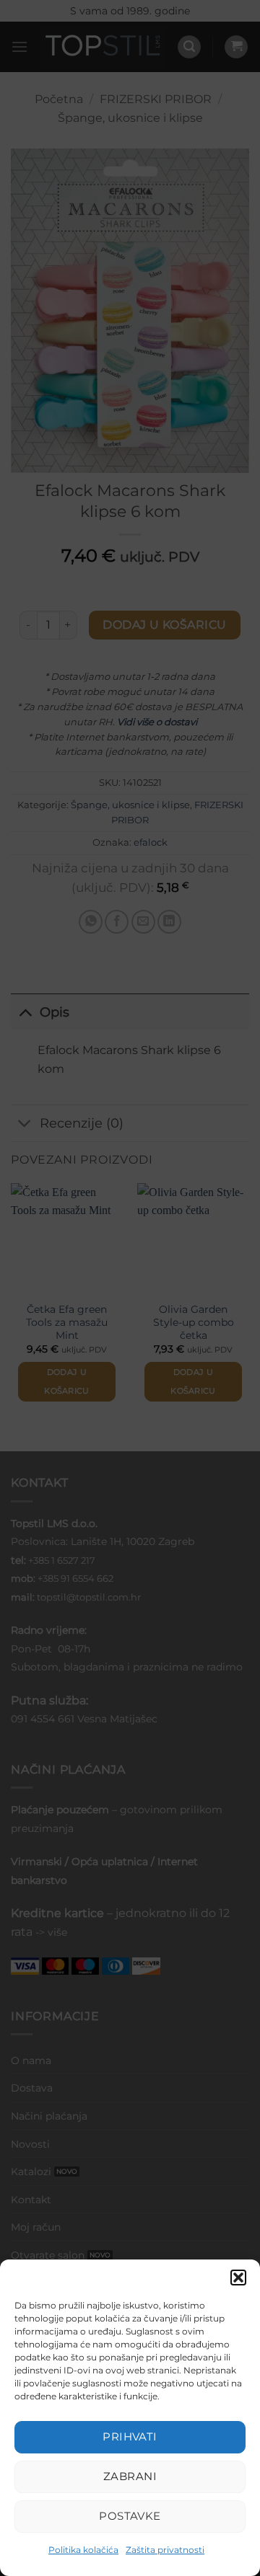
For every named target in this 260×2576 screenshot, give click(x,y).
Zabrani (130, 2476)
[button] (238, 2278)
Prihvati (130, 2436)
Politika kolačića (83, 2550)
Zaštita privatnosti (165, 2550)
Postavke (130, 2516)
